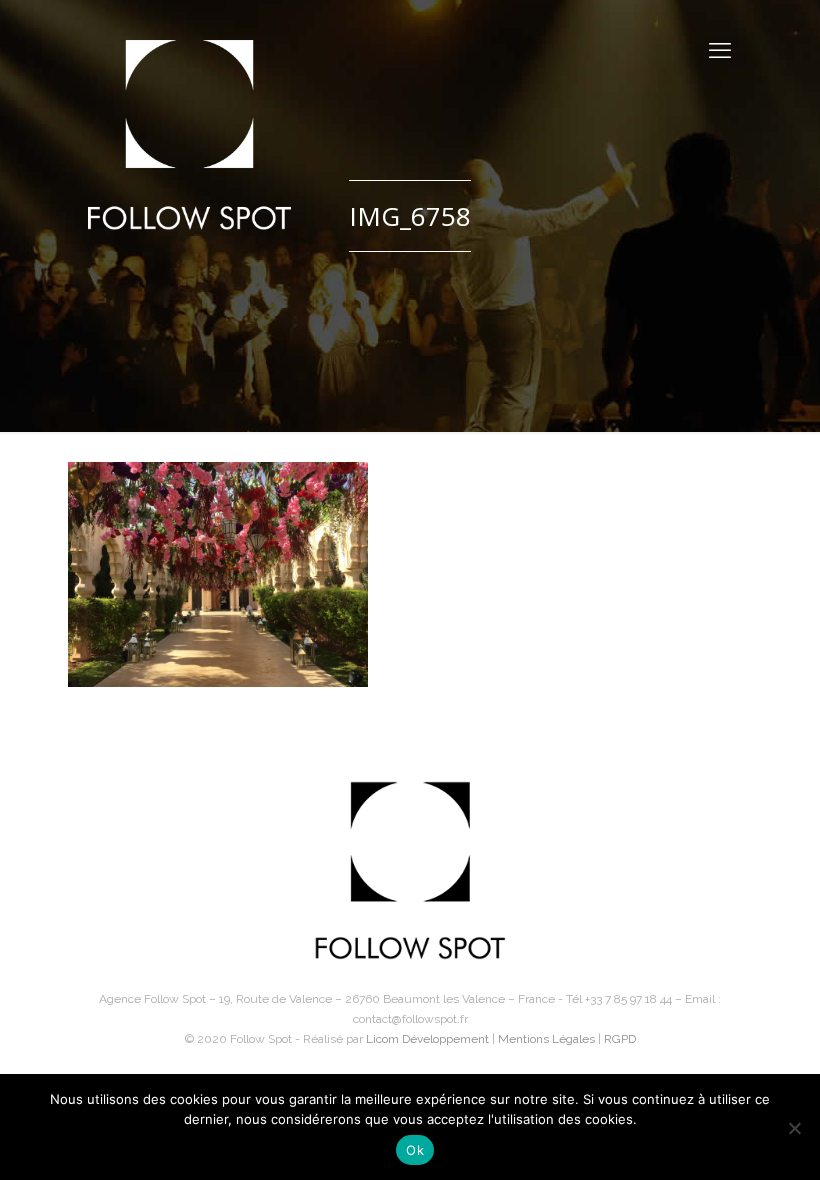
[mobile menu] (720, 50)
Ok (415, 1150)
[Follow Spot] (189, 135)
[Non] (794, 1128)
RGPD (620, 1039)
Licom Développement (427, 1039)
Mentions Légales (546, 1039)
